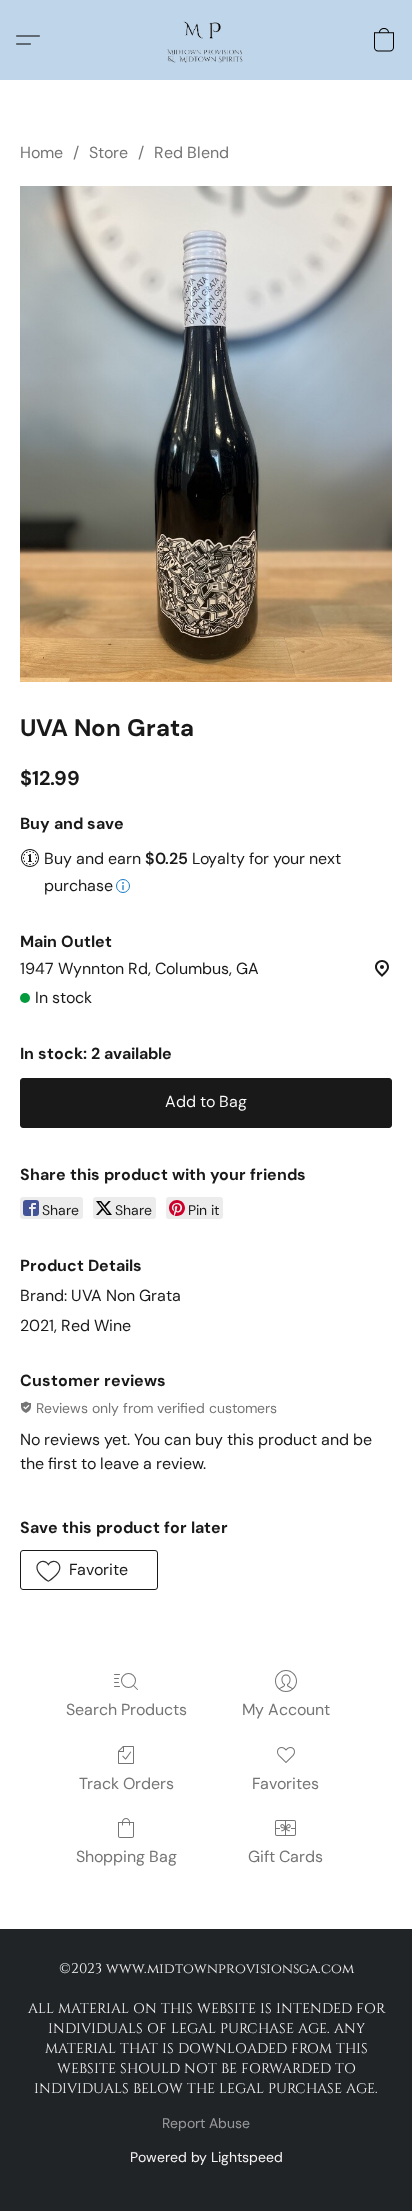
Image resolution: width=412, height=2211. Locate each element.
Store (108, 152)
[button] (205, 40)
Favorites (285, 1783)
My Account (286, 1709)
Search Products (126, 1709)
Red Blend (191, 152)
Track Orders (126, 1783)
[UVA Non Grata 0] (206, 434)
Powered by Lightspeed (206, 2157)
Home (41, 152)
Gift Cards (285, 1856)
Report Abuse (206, 2123)
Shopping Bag (126, 1856)
